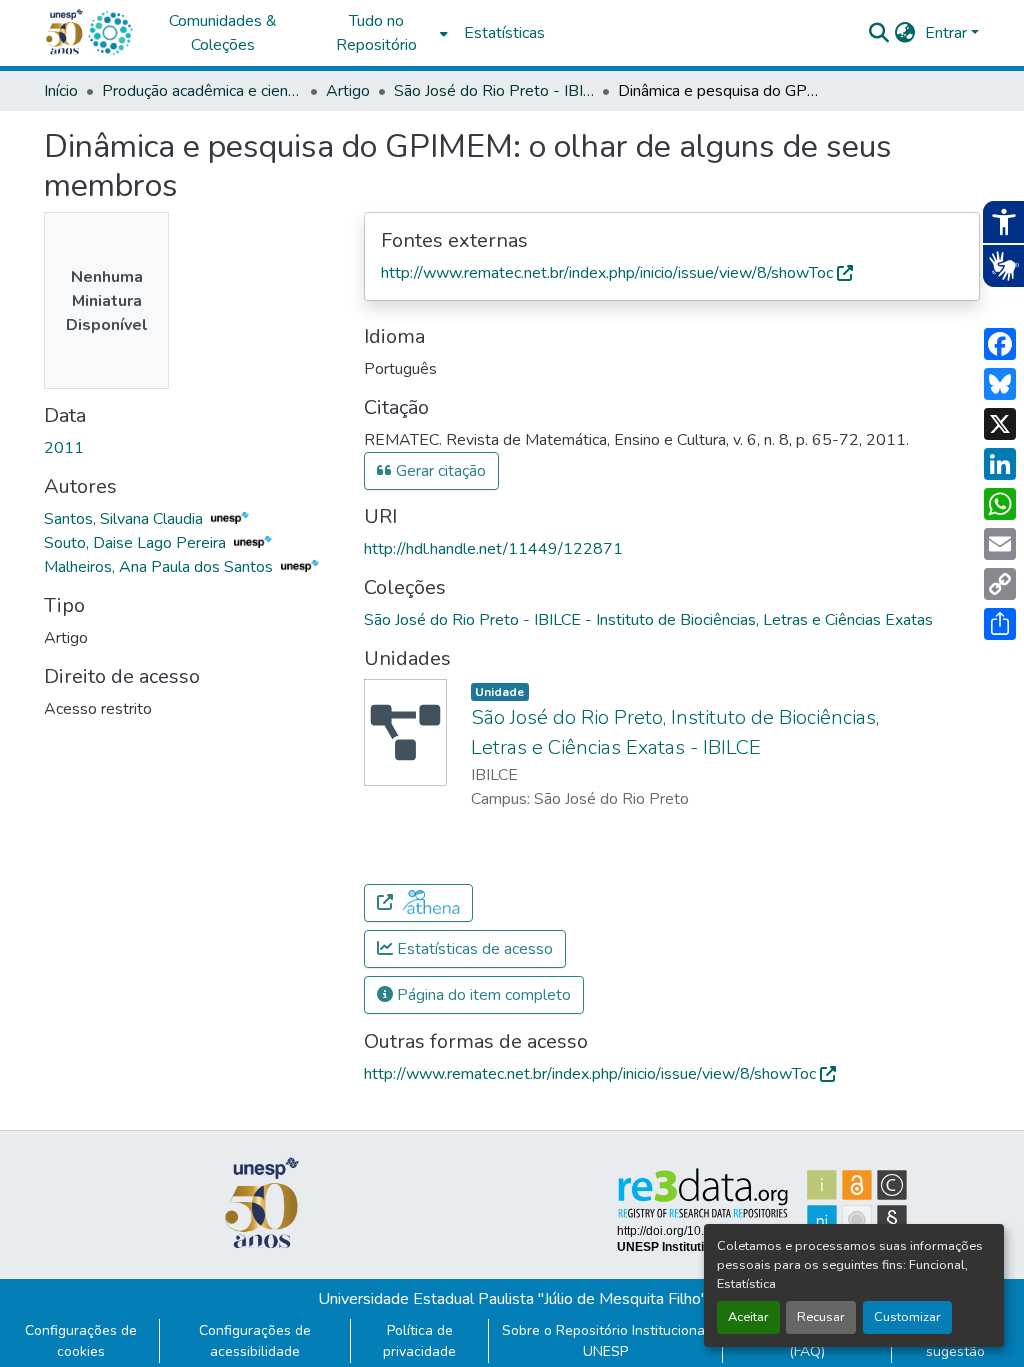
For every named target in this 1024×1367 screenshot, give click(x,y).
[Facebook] (1000, 344)
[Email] (1000, 544)
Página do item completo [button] (482, 995)
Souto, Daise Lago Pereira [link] (137, 543)
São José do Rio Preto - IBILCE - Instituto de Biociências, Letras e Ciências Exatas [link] (494, 91)
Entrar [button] (948, 33)
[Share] (1000, 624)
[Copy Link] (1000, 584)
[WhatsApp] (1000, 504)
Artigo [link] (348, 91)
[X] (1000, 424)
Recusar (821, 1317)
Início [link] (61, 91)
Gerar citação (439, 471)
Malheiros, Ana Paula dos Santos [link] (160, 567)
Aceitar (748, 1317)
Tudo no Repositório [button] (376, 33)
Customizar (907, 1317)
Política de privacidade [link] (419, 1341)
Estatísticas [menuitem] (504, 33)
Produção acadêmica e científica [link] (202, 91)
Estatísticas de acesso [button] (473, 949)
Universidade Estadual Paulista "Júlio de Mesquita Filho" (512, 1299)
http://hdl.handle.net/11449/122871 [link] (493, 549)
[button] (110, 33)
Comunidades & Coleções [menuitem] (223, 33)
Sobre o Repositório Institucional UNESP (605, 1341)
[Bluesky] (1000, 384)
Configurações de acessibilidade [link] (255, 1341)
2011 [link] (64, 448)
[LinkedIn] (1000, 464)
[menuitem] (382, 33)
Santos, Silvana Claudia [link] (125, 519)
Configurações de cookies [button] (81, 1341)
